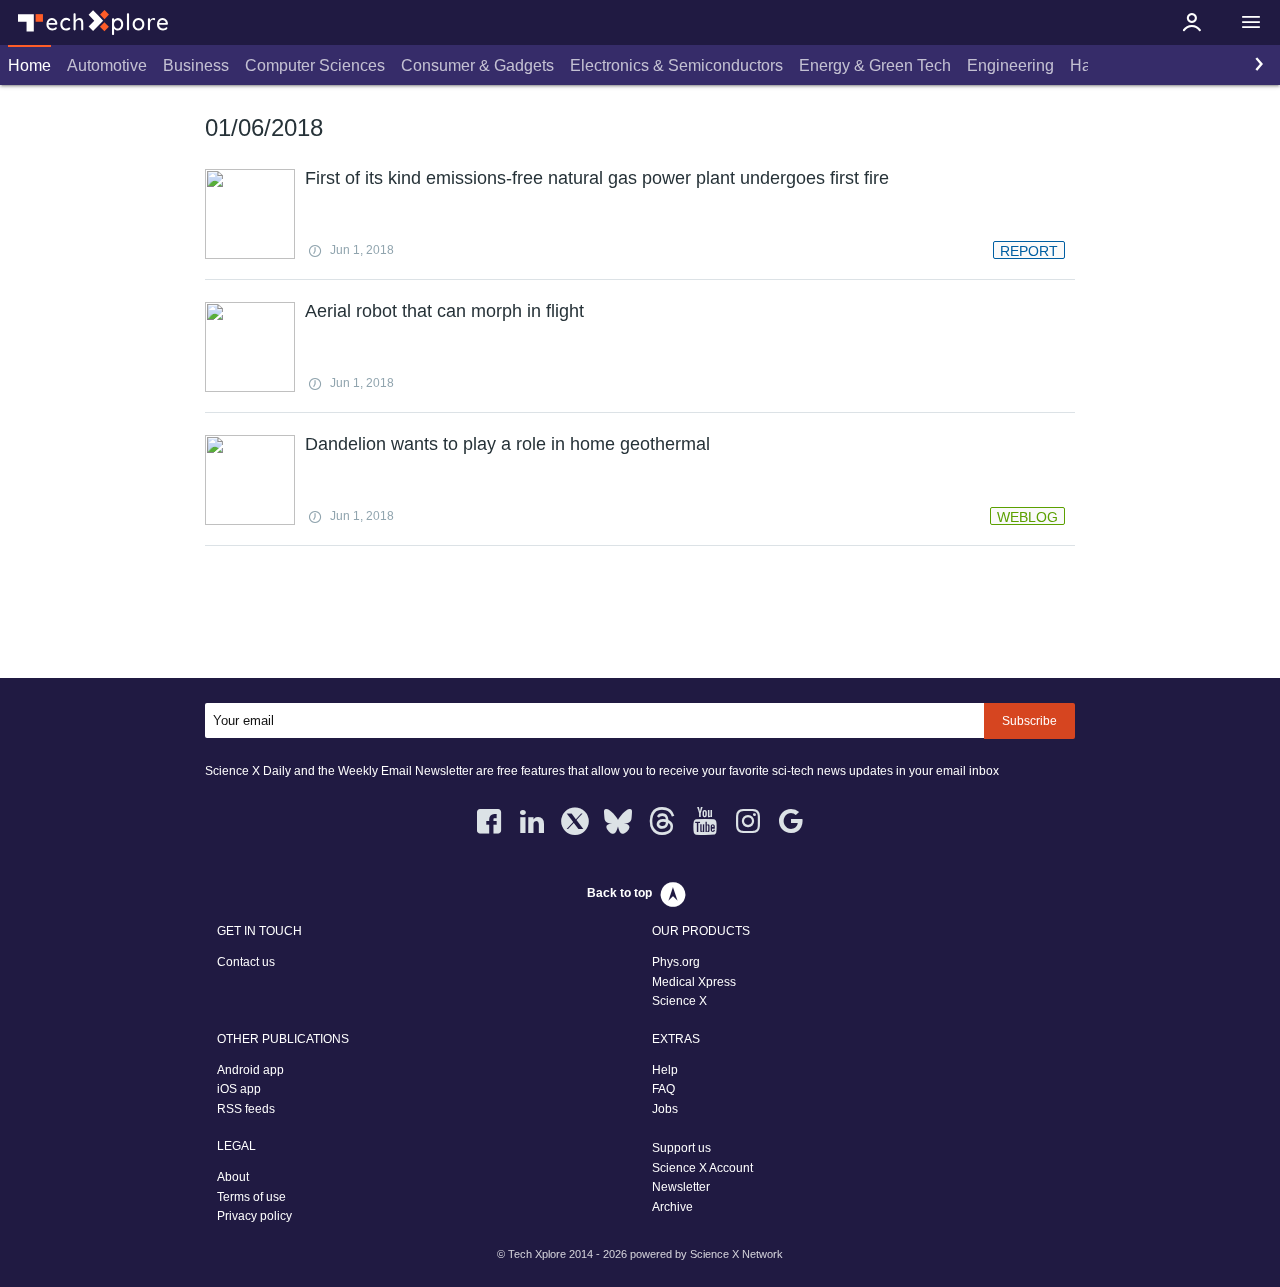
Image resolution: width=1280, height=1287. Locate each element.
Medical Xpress (694, 982)
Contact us (246, 962)
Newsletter (681, 1187)
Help (665, 1070)
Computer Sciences (315, 65)
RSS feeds (246, 1109)
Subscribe (1029, 721)
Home (29, 65)
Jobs (665, 1109)
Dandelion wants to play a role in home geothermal (507, 444)
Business (196, 65)
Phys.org (676, 962)
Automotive (107, 65)
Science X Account (702, 1168)
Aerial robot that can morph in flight (444, 311)
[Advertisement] (640, 616)
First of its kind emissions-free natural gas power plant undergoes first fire (597, 178)
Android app (250, 1070)
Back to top (619, 893)
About (233, 1177)
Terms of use (251, 1197)
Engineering (1010, 65)
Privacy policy (254, 1216)
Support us (681, 1148)
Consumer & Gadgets (477, 65)
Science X (679, 1001)
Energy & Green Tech (875, 65)
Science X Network (736, 1254)
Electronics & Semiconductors (676, 65)
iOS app (239, 1089)
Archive (672, 1207)
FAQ (663, 1089)
